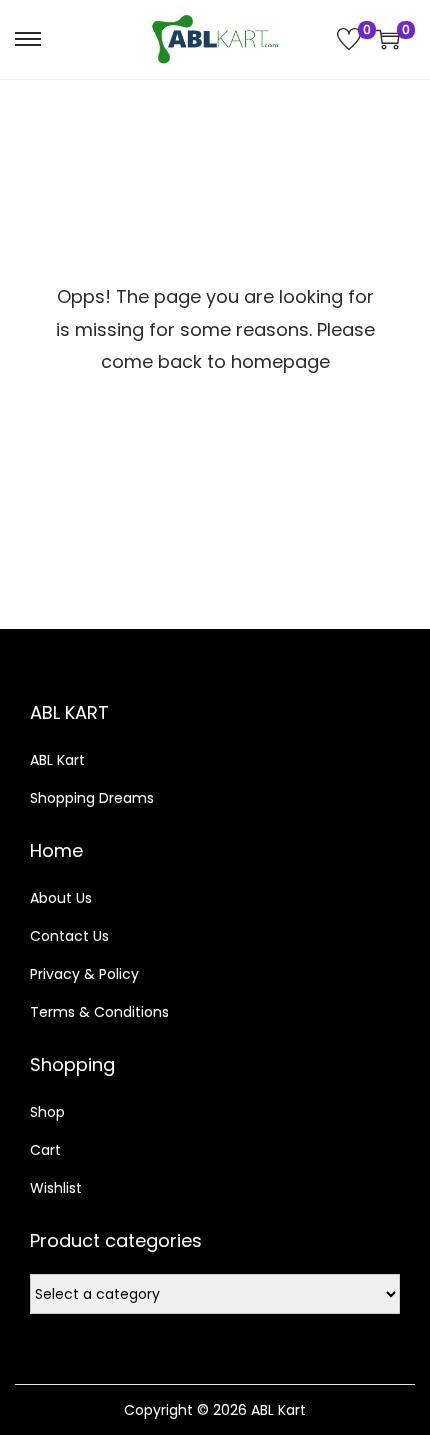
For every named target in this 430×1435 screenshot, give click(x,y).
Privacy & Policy (84, 974)
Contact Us (69, 936)
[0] (349, 39)
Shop (47, 1112)
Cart (45, 1150)
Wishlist (56, 1188)
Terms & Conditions (99, 1012)
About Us (61, 898)
